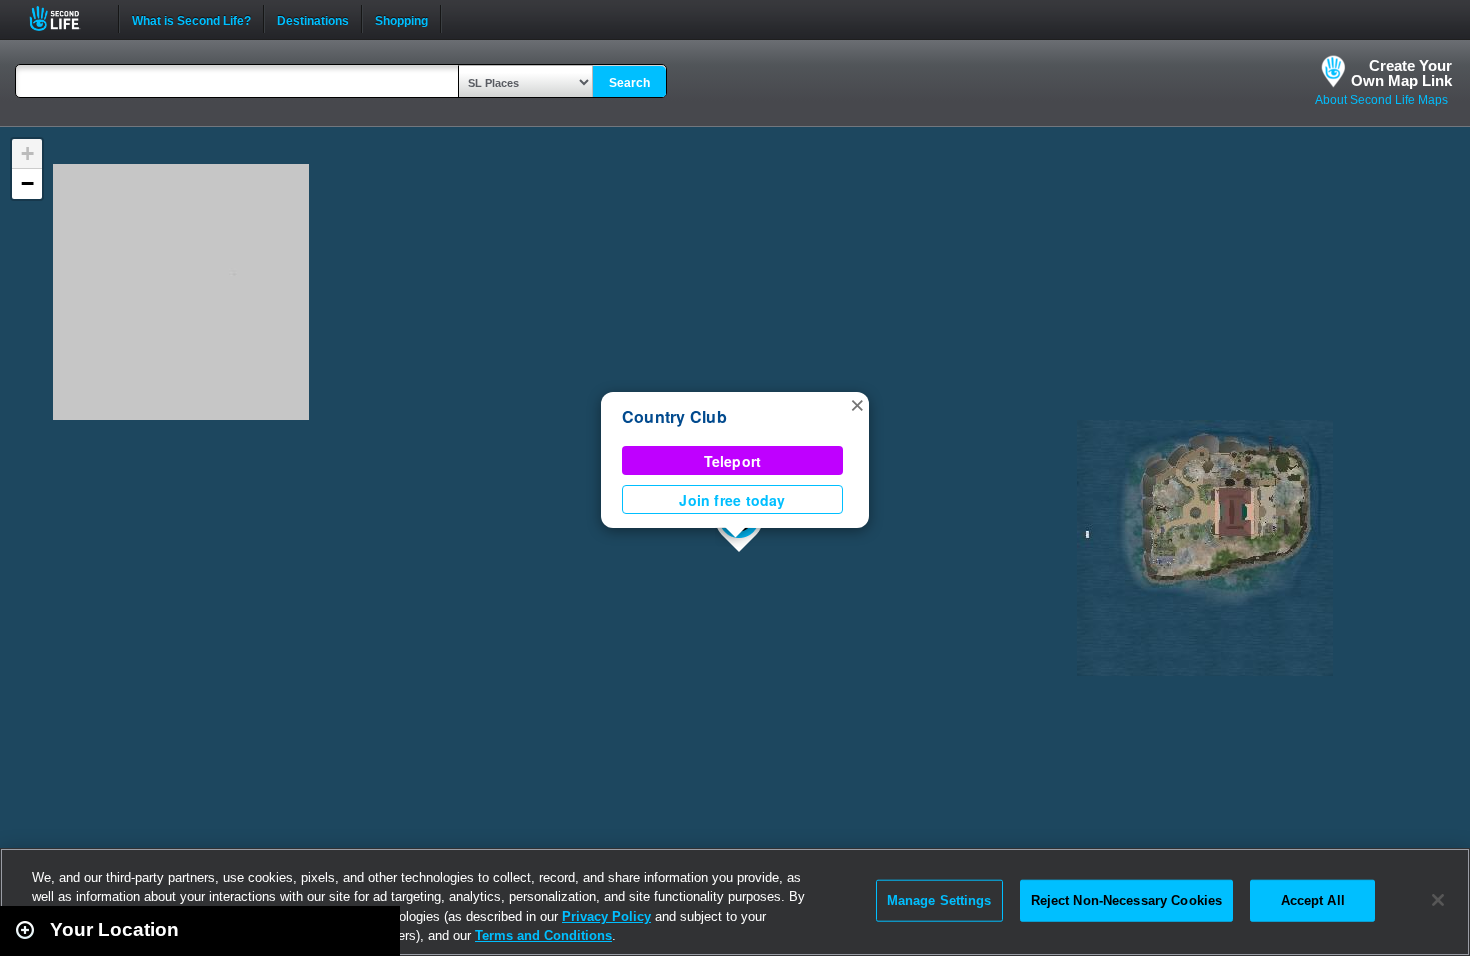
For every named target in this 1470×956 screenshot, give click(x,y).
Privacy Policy (606, 916)
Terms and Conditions (543, 935)
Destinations (313, 19)
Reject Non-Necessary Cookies (1127, 900)
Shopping (401, 19)
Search (629, 83)
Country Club (674, 416)
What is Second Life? (191, 19)
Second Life (65, 18)
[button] (857, 404)
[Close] (1438, 900)
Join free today (732, 500)
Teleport (733, 461)
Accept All (1313, 900)
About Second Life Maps (1381, 100)
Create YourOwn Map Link (1401, 73)
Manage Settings (939, 900)
